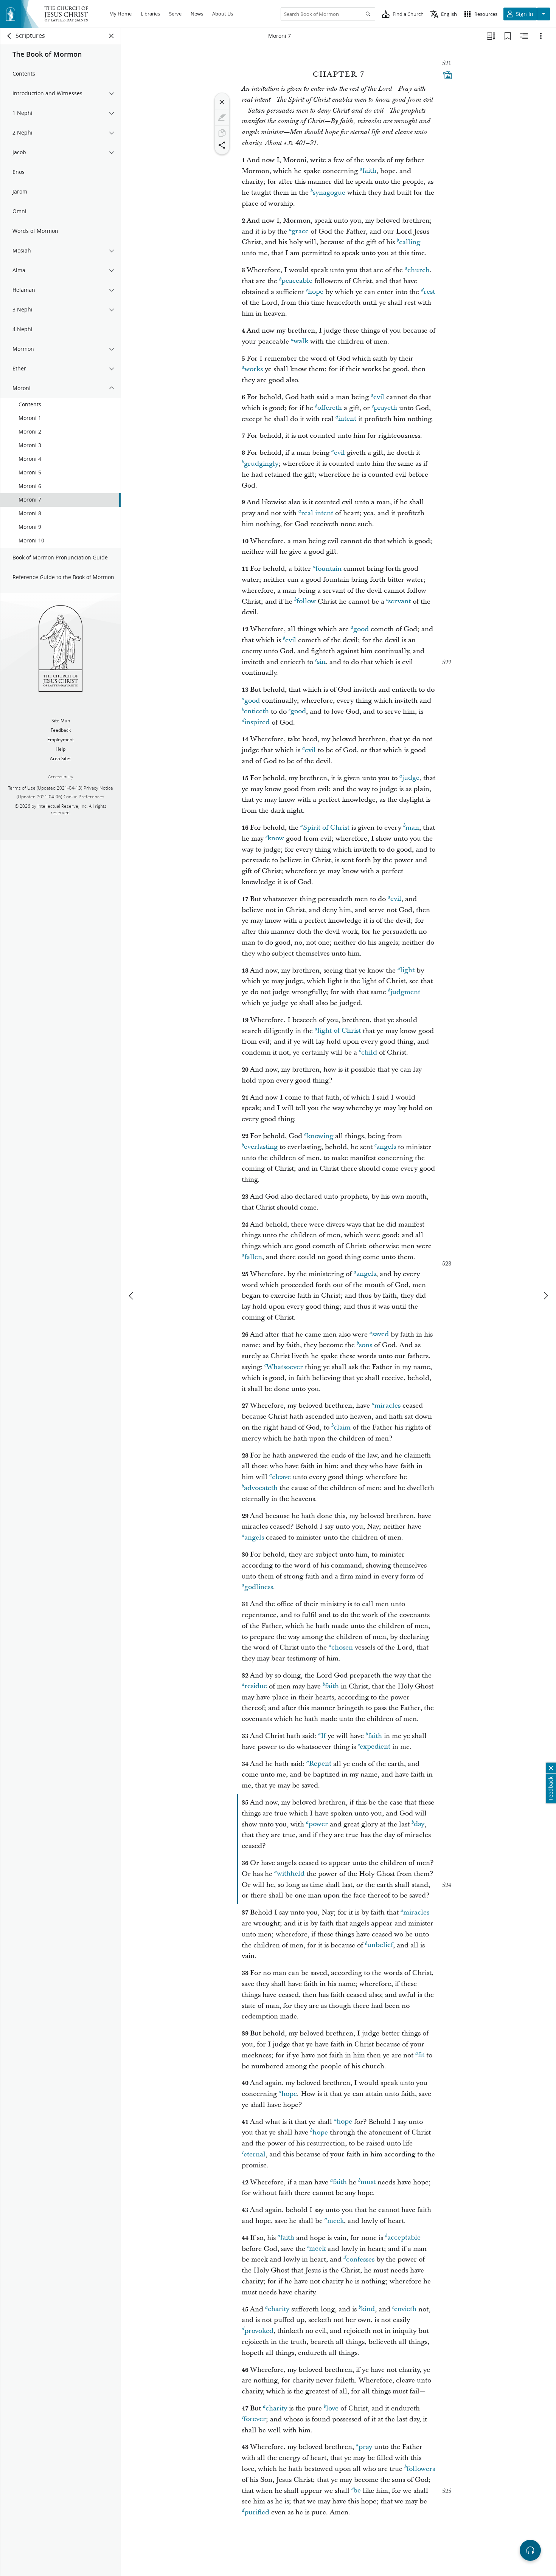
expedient (375, 1747)
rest (429, 292)
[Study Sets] (491, 36)
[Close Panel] (112, 36)
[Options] (541, 36)
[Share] (222, 145)
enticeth (256, 712)
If (323, 1736)
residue (256, 1686)
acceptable (404, 2238)
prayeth (385, 408)
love (332, 2408)
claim (342, 1427)
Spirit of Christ (326, 828)
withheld (291, 1874)
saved (381, 1334)
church (419, 270)
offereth (330, 408)
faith (369, 171)
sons (366, 1345)
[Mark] (222, 118)
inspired (257, 723)
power (318, 1824)
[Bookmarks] (508, 36)
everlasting (261, 1147)
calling (410, 242)
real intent (317, 513)
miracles (387, 1406)
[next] (545, 1296)
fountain (328, 569)
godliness (259, 1587)
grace (300, 232)
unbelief (380, 1945)
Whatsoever (285, 1367)
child (369, 1053)
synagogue (329, 193)
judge (411, 778)
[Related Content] (524, 36)
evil (379, 397)
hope (316, 292)
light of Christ (339, 1031)
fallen (253, 1257)
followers (421, 2469)
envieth (405, 2309)
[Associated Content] (447, 75)
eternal (255, 2154)
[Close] (222, 102)
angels (386, 1147)
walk (301, 342)
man (412, 828)
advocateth (261, 1488)
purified (257, 2512)
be (357, 2491)
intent (347, 419)
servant (399, 602)
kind (368, 2309)
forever (255, 2419)
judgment (405, 992)
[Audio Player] (530, 2550)
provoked (259, 2331)
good (361, 629)
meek (335, 2221)
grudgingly (261, 464)
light (407, 970)
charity (279, 2309)
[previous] (132, 1296)
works (254, 369)
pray (365, 2447)
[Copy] (222, 133)
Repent (320, 1764)
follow (306, 602)
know (276, 839)
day (419, 1824)
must (368, 2182)
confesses (360, 2259)
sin (321, 662)
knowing (320, 1136)
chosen (342, 1647)
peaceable (297, 281)
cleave (281, 1477)
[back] (9, 36)
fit (421, 2055)
